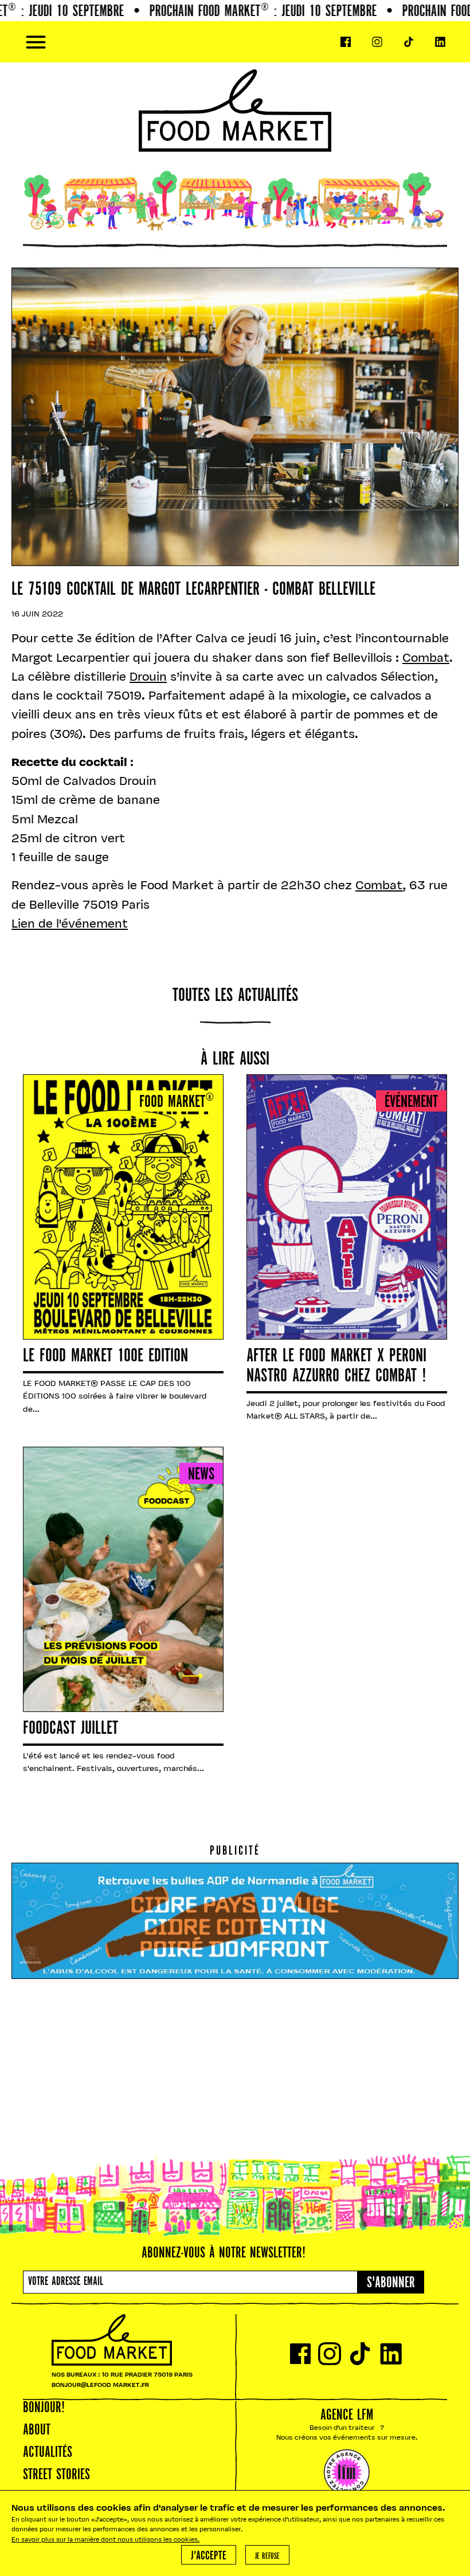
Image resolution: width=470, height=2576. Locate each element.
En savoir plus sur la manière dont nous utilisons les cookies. (105, 2540)
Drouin (148, 678)
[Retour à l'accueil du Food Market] (235, 42)
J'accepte (209, 2556)
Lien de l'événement (70, 924)
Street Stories (56, 2475)
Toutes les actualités (235, 996)
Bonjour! (44, 2408)
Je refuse (267, 2557)
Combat (426, 659)
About (37, 2430)
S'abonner (391, 2283)
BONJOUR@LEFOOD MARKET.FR (100, 2385)
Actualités (48, 2453)
